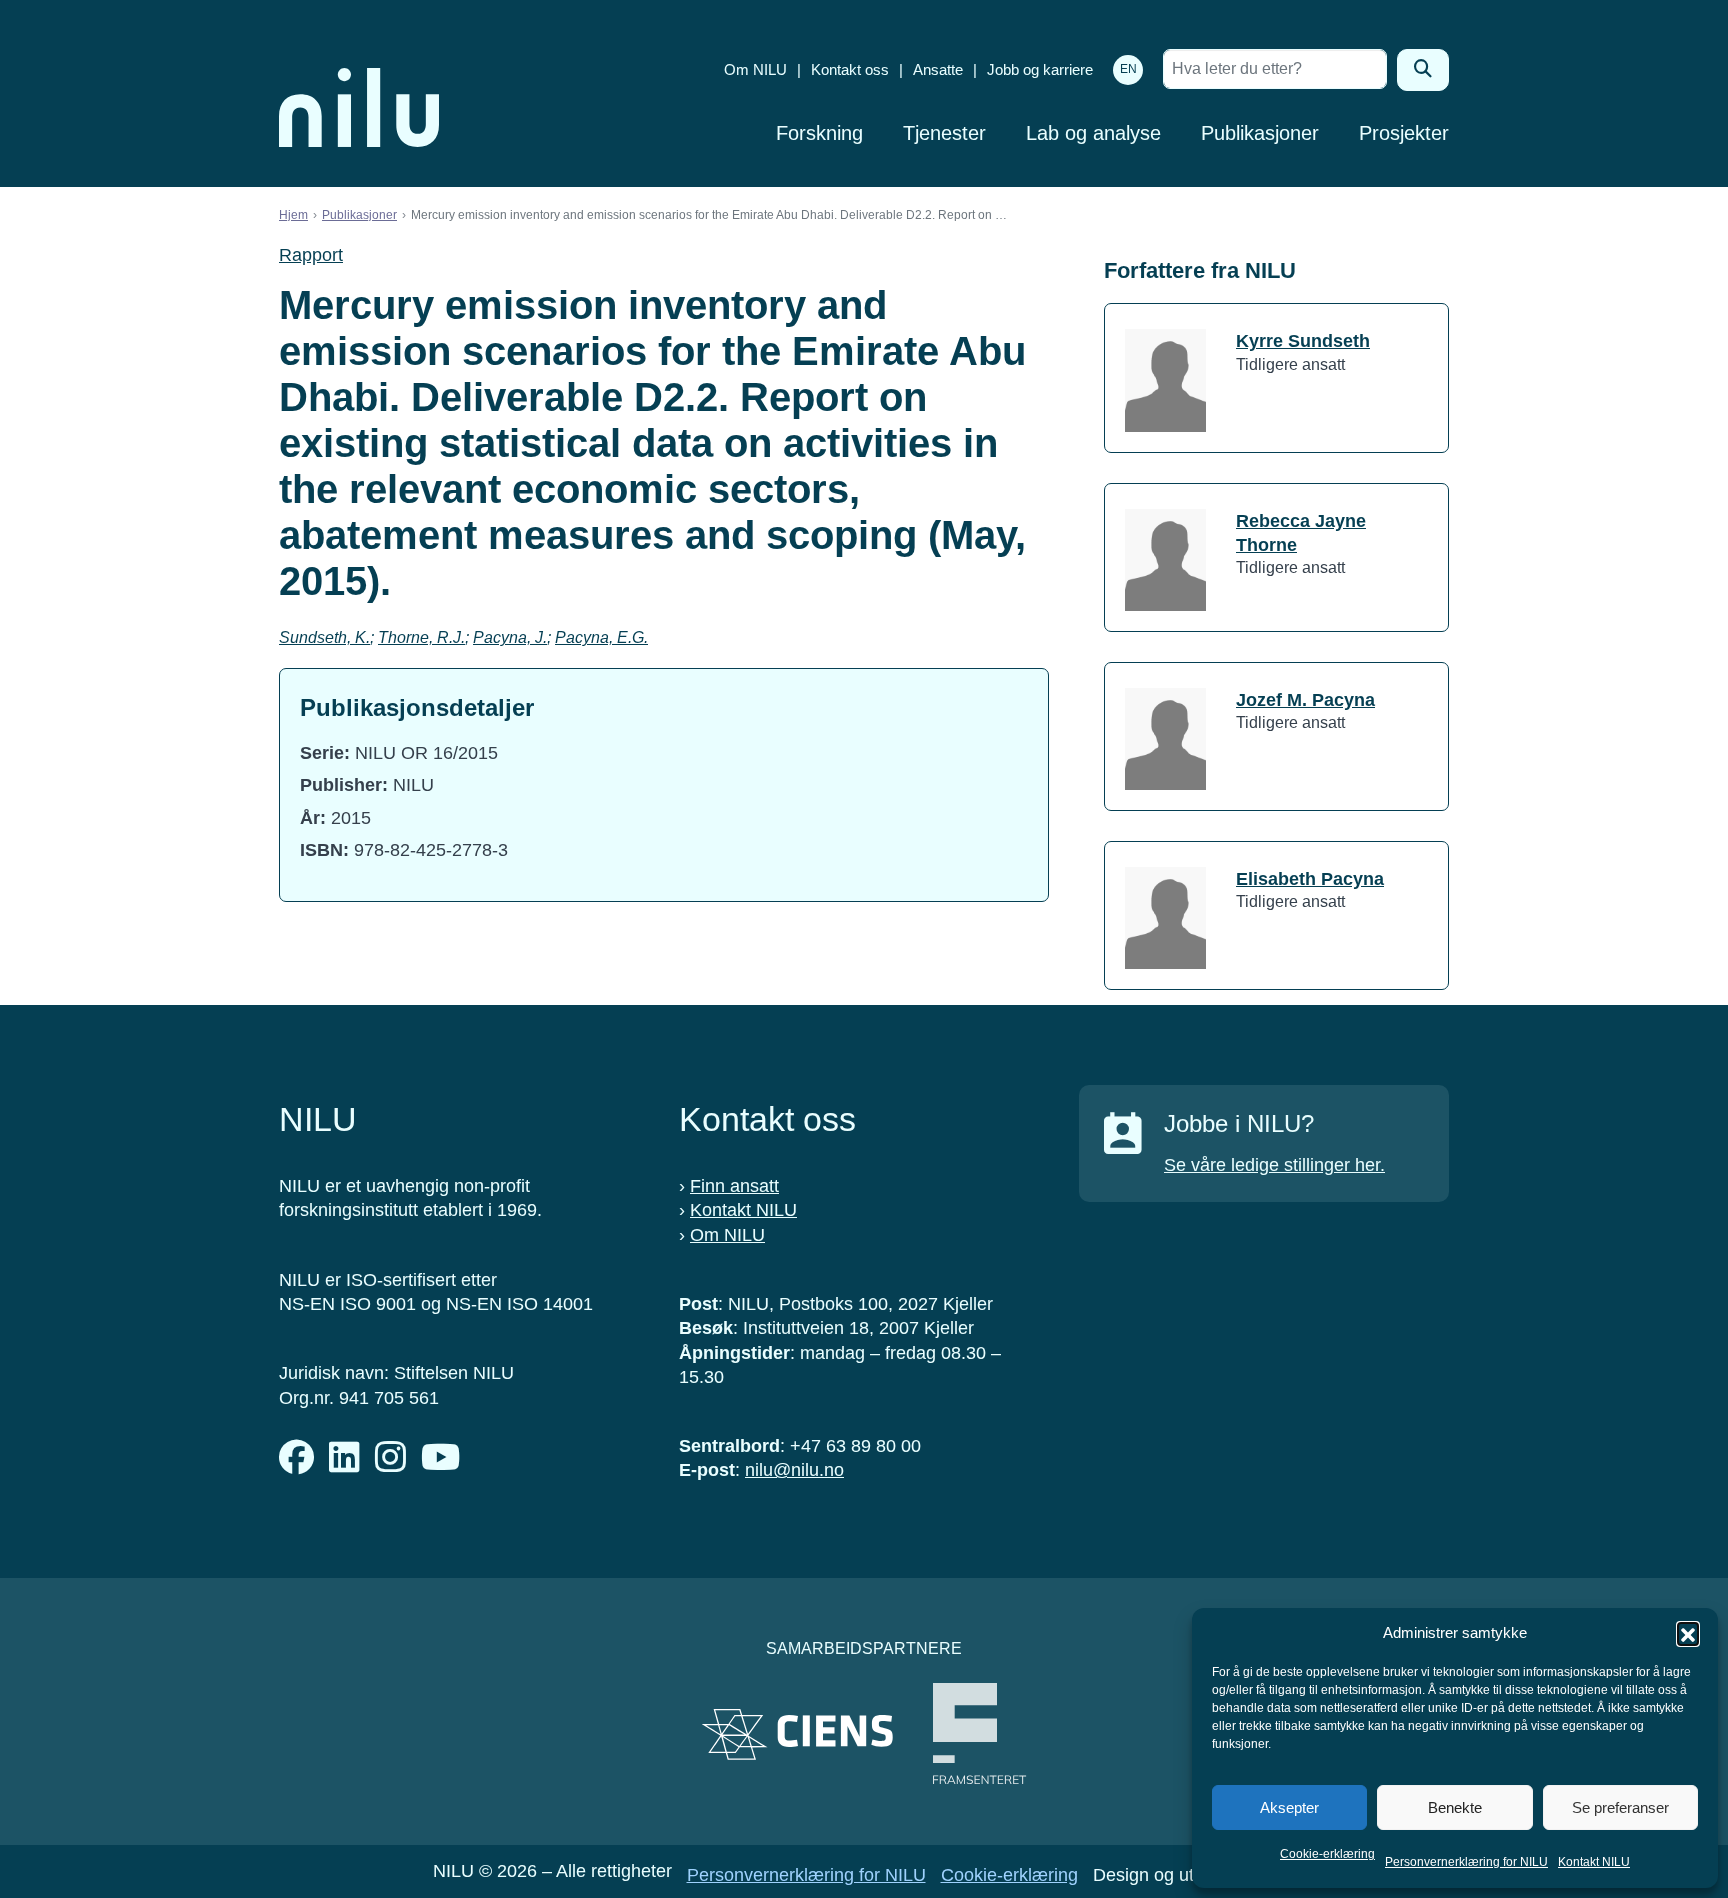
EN (1128, 69)
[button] (1688, 1633)
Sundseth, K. (324, 637)
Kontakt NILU (1594, 1862)
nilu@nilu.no (794, 1470)
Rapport (311, 255)
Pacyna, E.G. (601, 637)
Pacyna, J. (510, 637)
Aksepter (1289, 1807)
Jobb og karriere (1040, 69)
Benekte (1455, 1807)
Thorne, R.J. (421, 637)
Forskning (819, 133)
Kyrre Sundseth (1303, 341)
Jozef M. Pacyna (1305, 700)
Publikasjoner (1260, 133)
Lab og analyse (1093, 133)
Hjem (293, 215)
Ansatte (938, 69)
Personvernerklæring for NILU (1466, 1862)
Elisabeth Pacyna (1310, 879)
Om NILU (755, 69)
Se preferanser (1620, 1807)
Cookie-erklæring (1327, 1854)
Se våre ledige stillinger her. (1274, 1165)
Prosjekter (1404, 133)
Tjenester (944, 133)
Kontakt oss (850, 69)
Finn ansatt (734, 1186)
